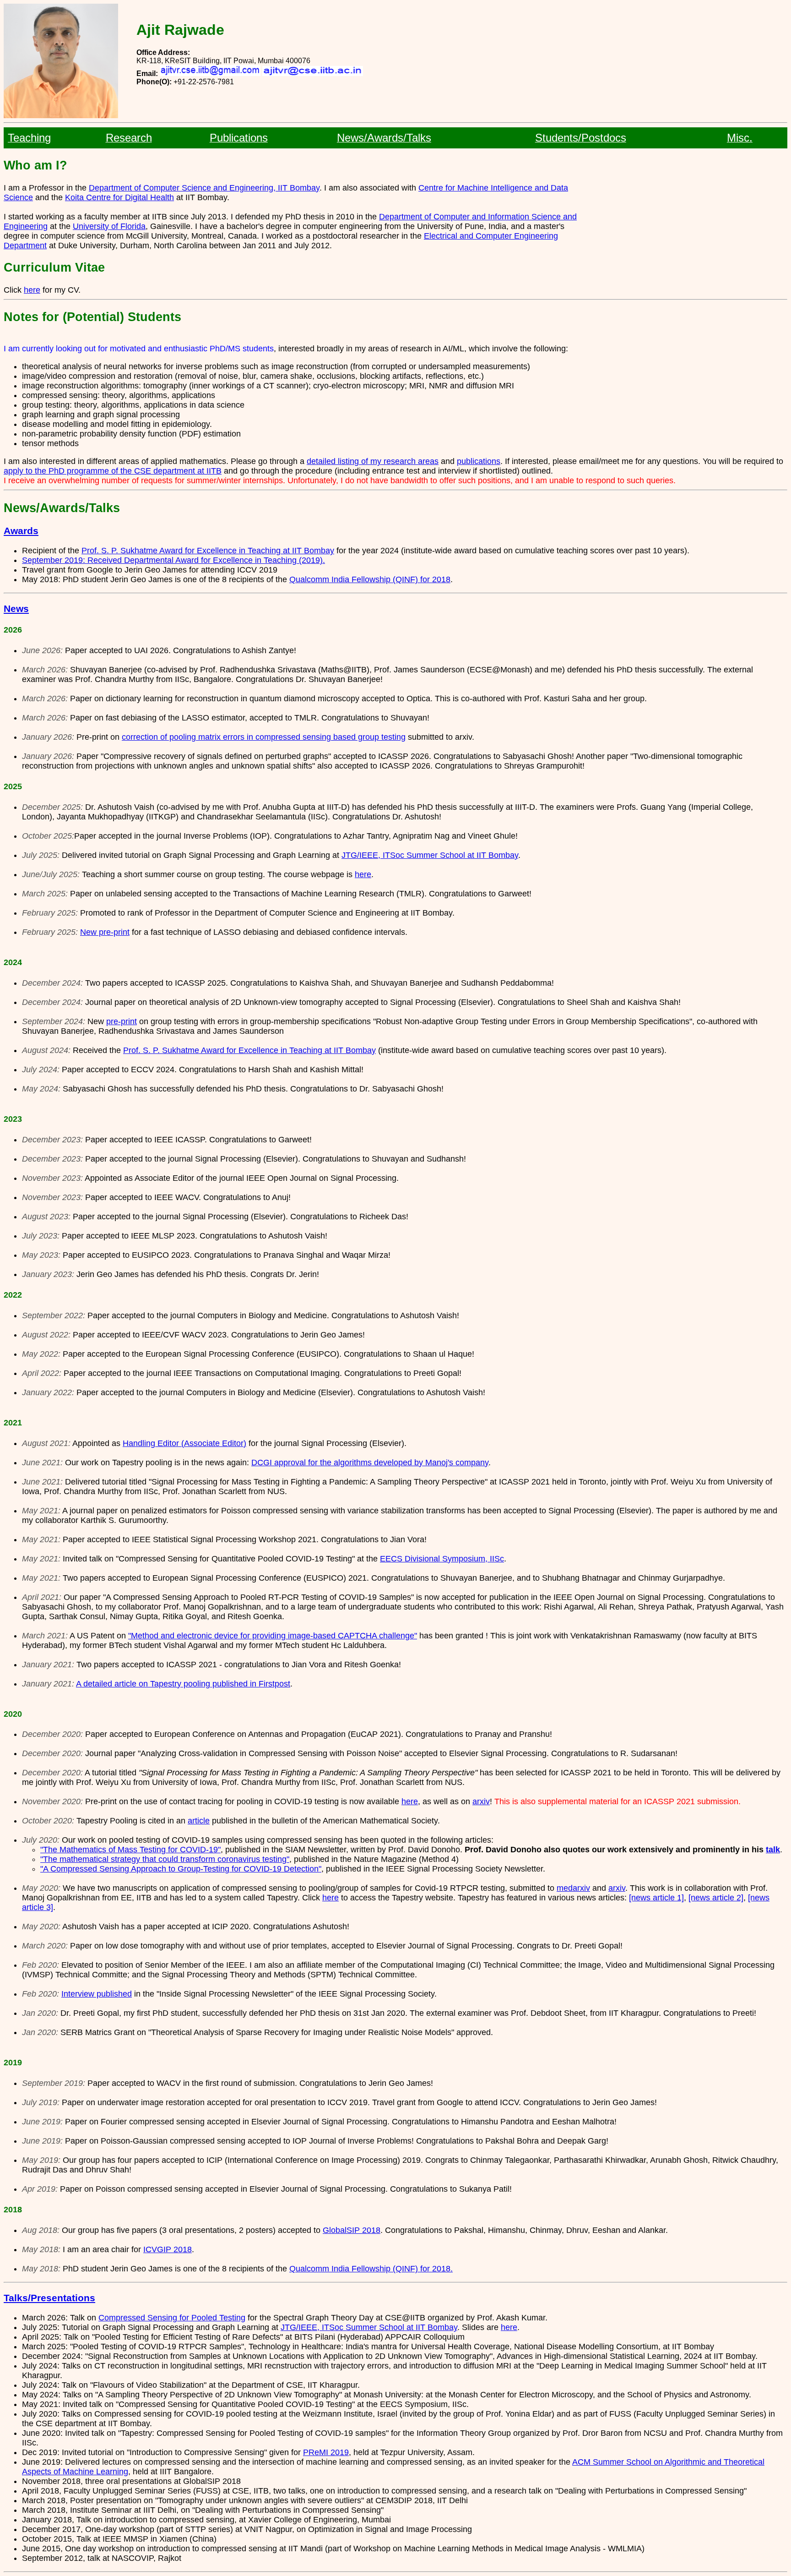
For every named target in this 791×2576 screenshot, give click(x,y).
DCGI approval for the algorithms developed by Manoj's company (370, 1463)
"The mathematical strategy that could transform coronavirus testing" (165, 1859)
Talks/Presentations (49, 2298)
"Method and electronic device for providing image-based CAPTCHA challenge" (273, 1636)
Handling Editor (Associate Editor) (184, 1443)
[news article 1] (656, 1898)
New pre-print (105, 932)
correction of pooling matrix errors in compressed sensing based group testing (264, 737)
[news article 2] (716, 1898)
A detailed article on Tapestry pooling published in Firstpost (183, 1684)
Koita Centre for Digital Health (119, 197)
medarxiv (573, 1888)
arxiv (481, 1801)
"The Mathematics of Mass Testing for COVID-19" (130, 1850)
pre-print (122, 1021)
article (199, 1821)
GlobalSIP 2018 (352, 2230)
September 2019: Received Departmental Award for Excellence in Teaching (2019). (173, 560)
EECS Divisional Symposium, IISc (442, 1559)
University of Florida (109, 226)
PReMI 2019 (326, 2452)
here (32, 290)
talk (773, 1850)
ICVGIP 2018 (168, 2249)
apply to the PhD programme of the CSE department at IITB (113, 471)
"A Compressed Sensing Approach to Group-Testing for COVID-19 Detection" (181, 1869)
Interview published (97, 1994)
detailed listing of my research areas (373, 461)
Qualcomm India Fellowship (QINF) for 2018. (371, 2269)
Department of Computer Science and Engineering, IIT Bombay (204, 188)
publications (479, 461)
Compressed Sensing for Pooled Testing (172, 2318)
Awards (21, 531)
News (16, 609)
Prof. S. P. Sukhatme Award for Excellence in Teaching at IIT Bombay (208, 551)
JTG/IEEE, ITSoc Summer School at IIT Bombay (430, 855)
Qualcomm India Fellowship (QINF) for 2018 (370, 579)
